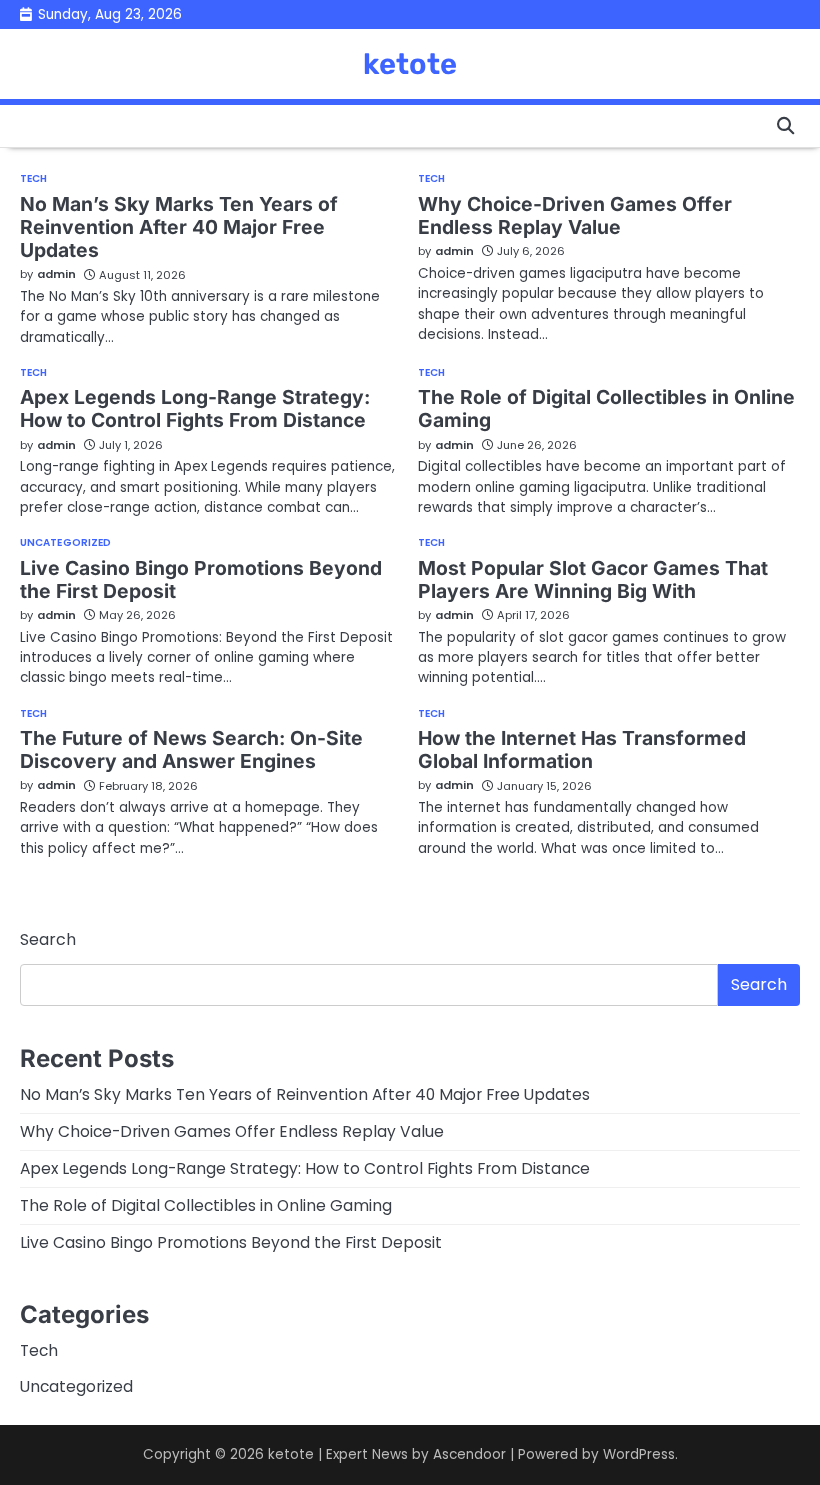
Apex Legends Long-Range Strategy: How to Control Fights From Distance (195, 408)
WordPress (639, 1454)
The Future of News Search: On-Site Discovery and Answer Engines (191, 749)
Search (48, 939)
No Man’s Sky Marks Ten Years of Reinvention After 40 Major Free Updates (179, 227)
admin (56, 274)
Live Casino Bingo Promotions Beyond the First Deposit (201, 579)
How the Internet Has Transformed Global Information (582, 749)
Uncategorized (65, 543)
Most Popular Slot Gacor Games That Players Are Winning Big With (593, 579)
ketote (410, 64)
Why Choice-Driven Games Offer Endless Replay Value (575, 215)
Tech (33, 179)
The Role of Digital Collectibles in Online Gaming (606, 408)
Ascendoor (469, 1454)
